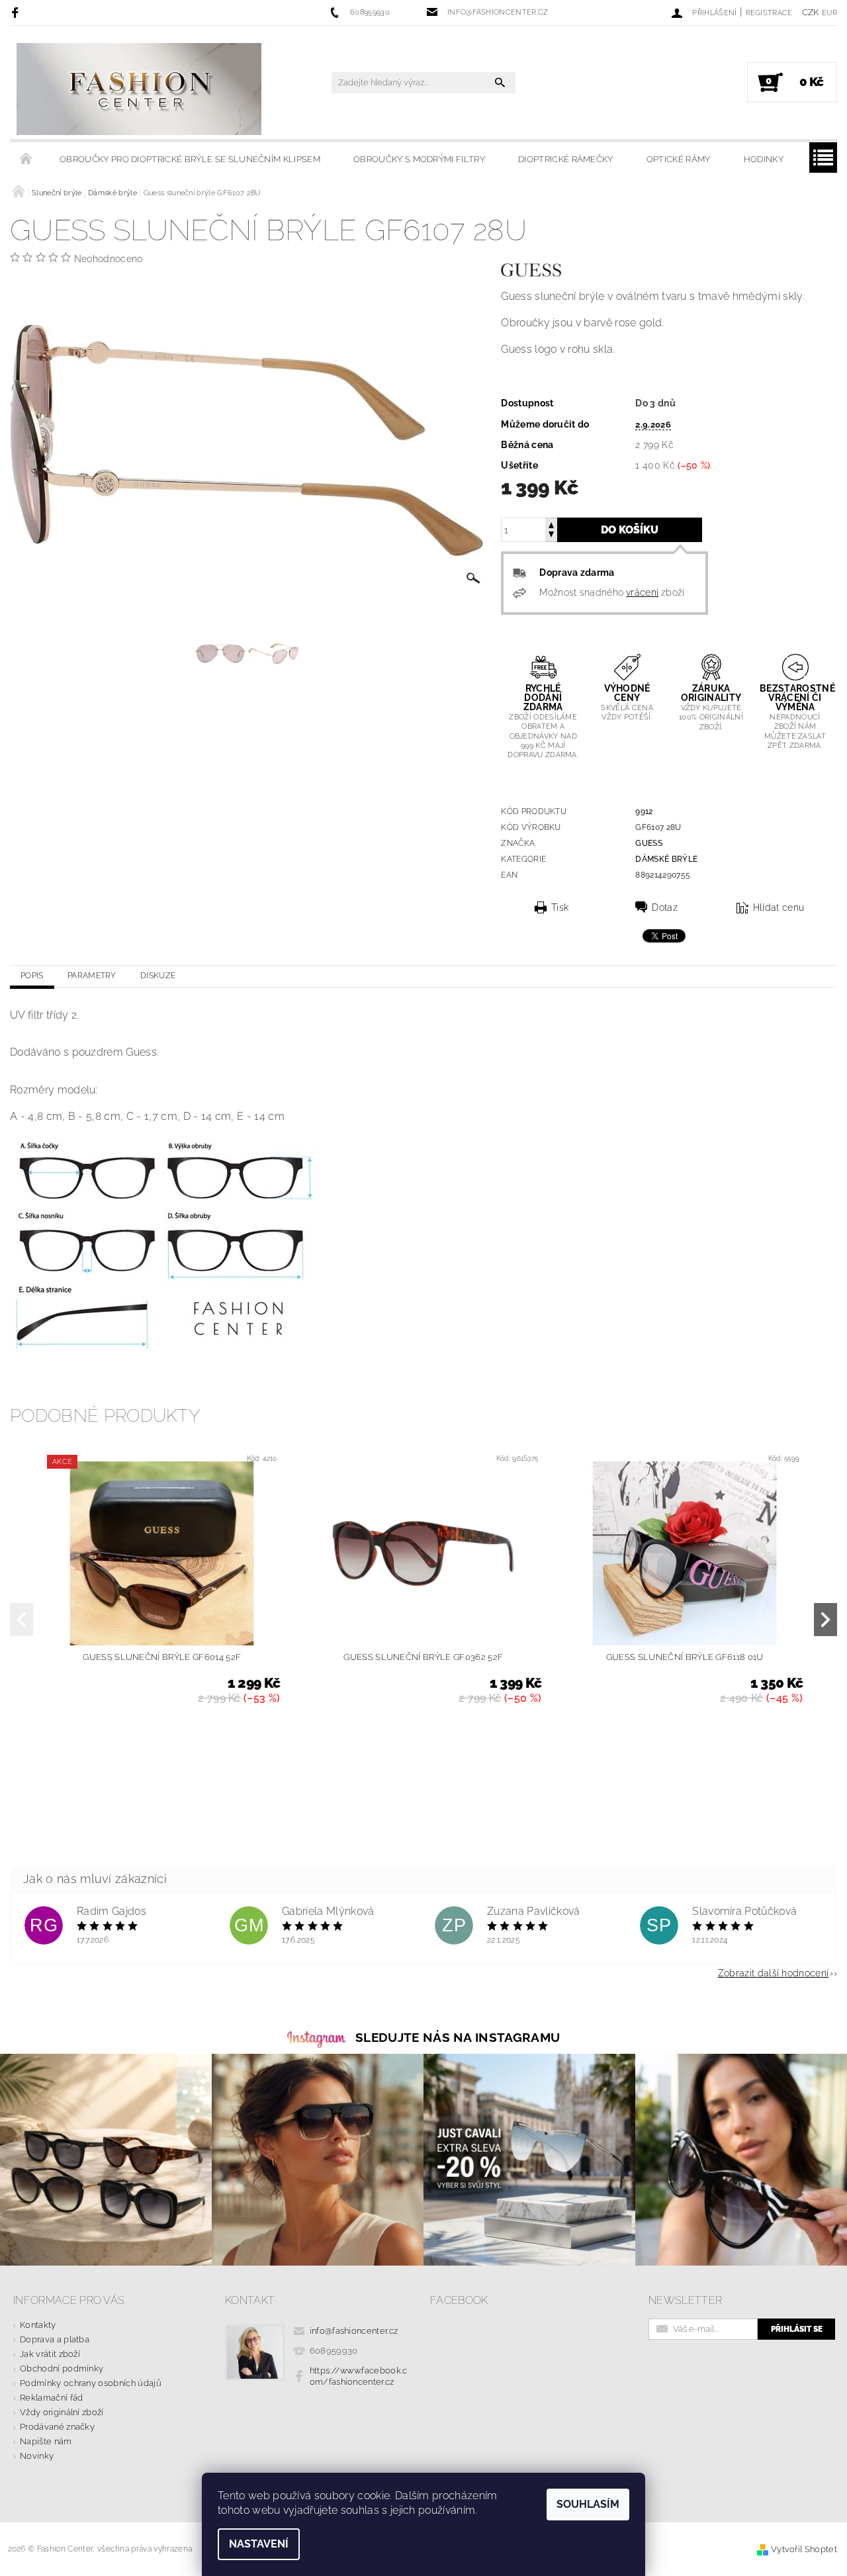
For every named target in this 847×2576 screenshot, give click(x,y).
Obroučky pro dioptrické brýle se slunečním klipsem (190, 159)
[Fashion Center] (139, 89)
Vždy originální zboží (62, 2412)
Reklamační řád (51, 2398)
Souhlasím (588, 2504)
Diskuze (158, 976)
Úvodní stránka (26, 160)
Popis (32, 976)
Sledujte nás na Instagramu (458, 2037)
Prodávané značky (57, 2427)
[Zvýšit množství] (551, 524)
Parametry (92, 976)
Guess (649, 843)
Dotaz (665, 907)
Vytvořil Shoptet (804, 2549)
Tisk (560, 907)
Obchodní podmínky (62, 2369)
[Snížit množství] (551, 536)
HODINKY (764, 159)
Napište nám (46, 2441)
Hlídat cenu (779, 907)
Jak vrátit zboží (50, 2354)
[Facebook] (17, 12)
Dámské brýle (666, 859)
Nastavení (259, 2544)
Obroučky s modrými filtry (419, 159)
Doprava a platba (55, 2339)
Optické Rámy (679, 159)
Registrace (769, 13)
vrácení (642, 592)
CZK (811, 12)
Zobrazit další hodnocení (774, 1973)
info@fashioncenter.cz (354, 2331)
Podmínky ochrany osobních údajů (91, 2383)
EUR (829, 13)
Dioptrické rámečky (566, 159)
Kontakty (38, 2325)
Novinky (37, 2456)
